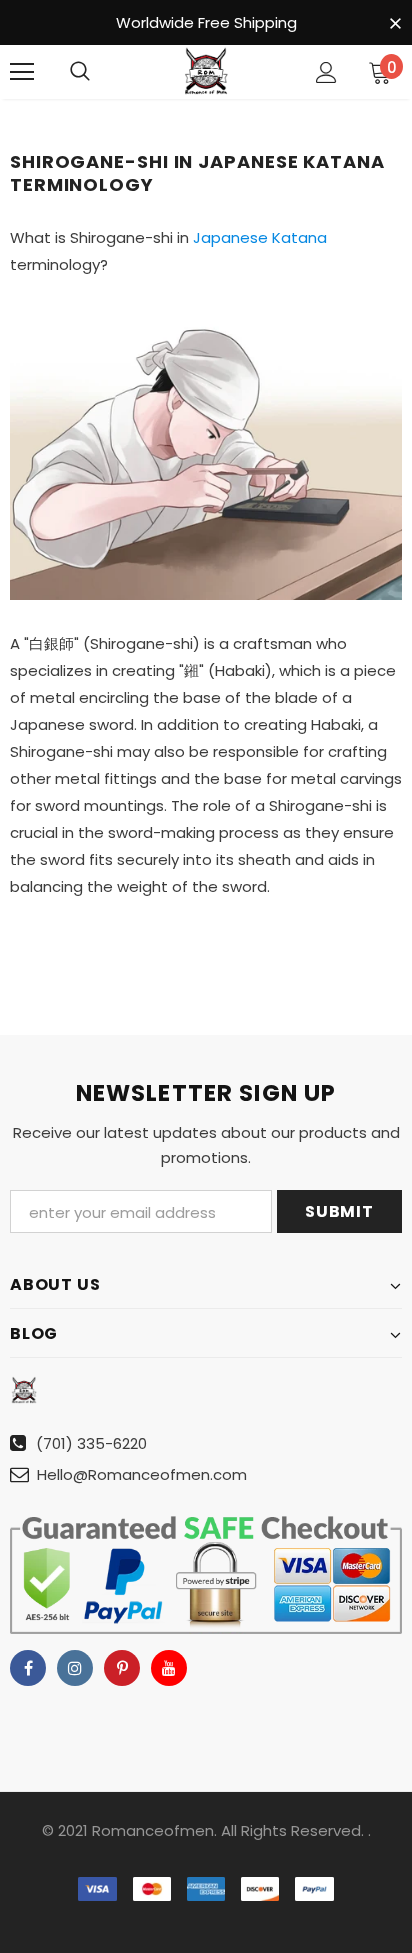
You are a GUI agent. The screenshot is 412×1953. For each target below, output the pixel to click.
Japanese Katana (260, 237)
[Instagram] (75, 1668)
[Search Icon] (80, 72)
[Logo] (206, 71)
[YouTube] (169, 1668)
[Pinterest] (122, 1668)
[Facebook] (28, 1668)
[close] (395, 24)
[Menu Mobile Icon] (22, 72)
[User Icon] (326, 72)
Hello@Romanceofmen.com (142, 1474)
